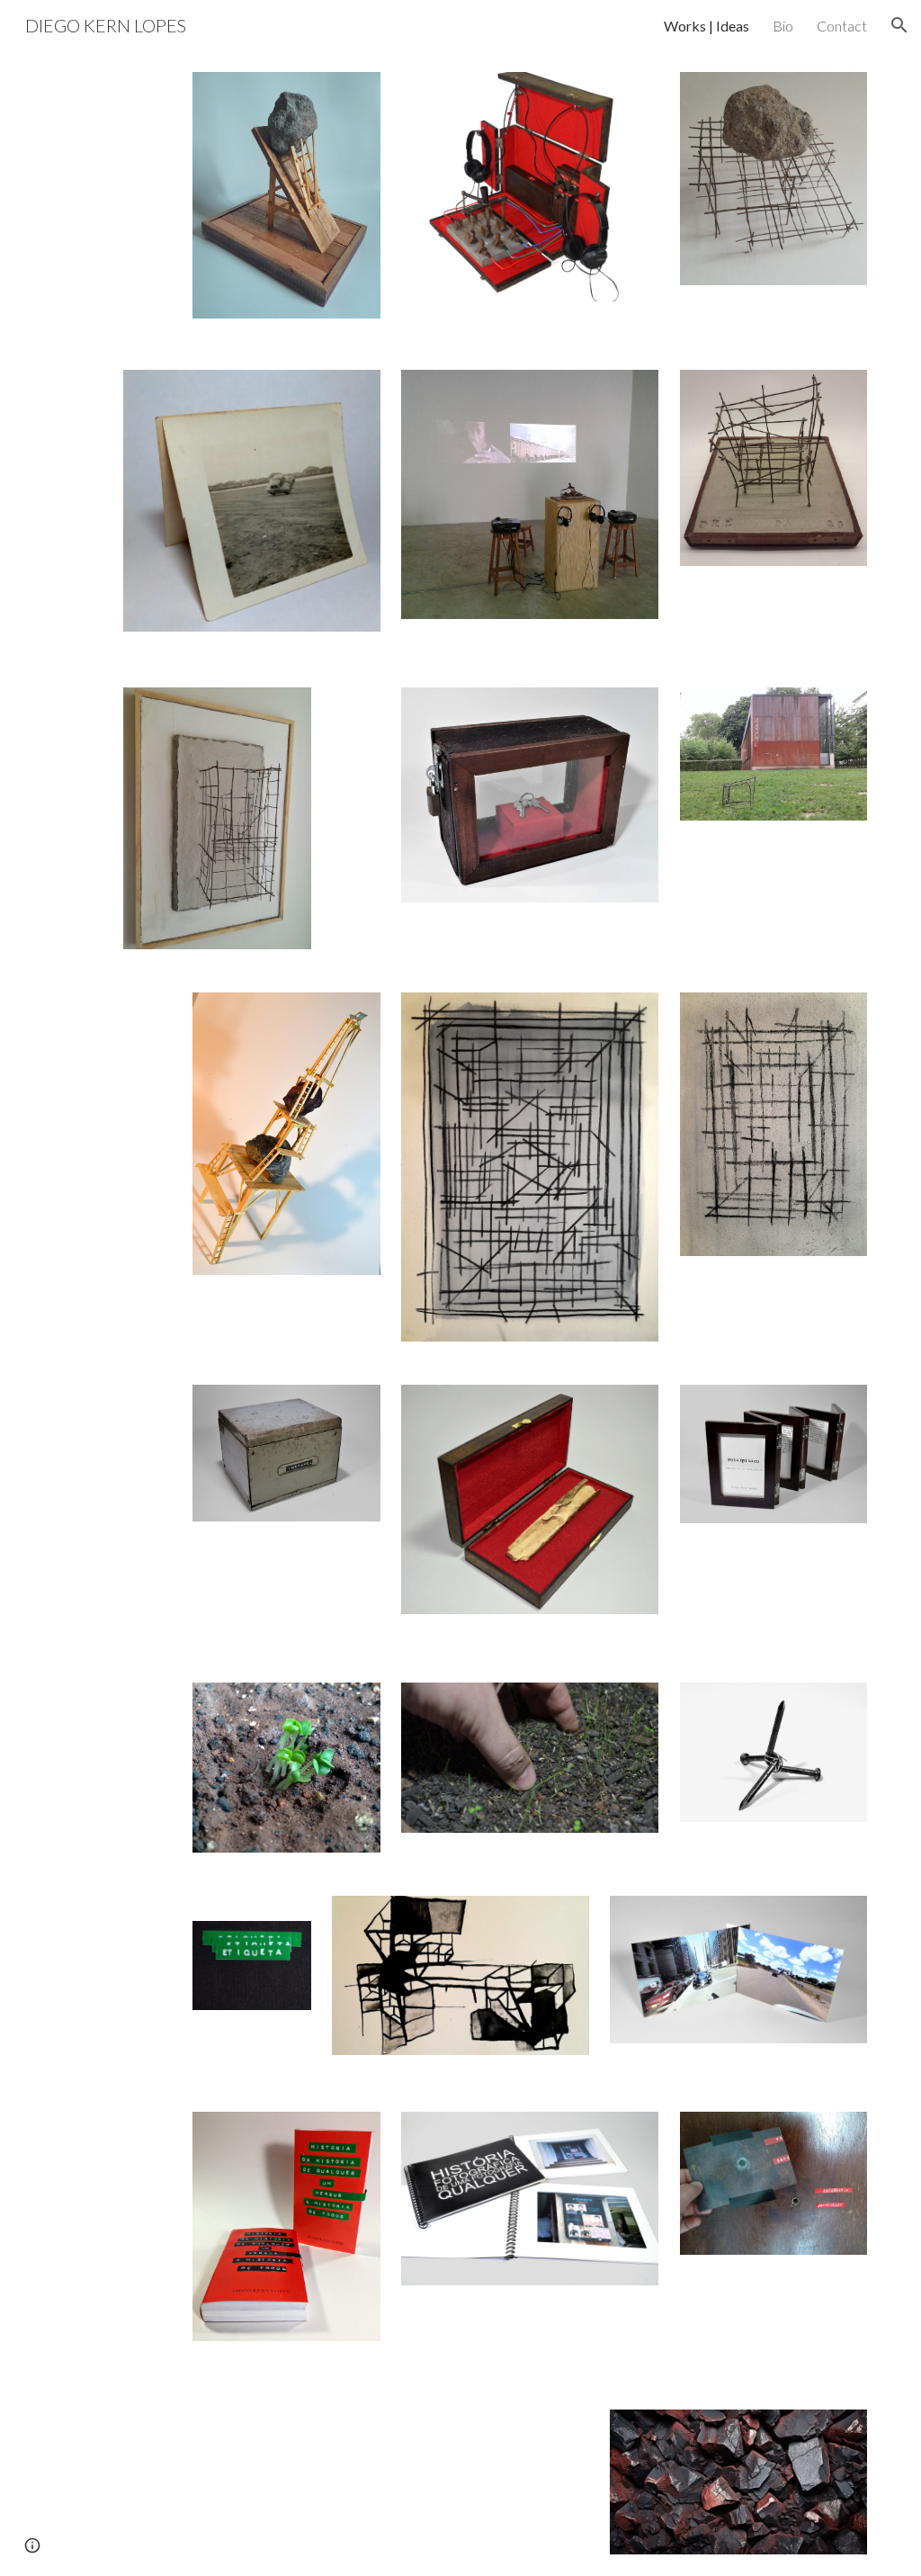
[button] (899, 25)
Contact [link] (842, 26)
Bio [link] (783, 26)
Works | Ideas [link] (706, 26)
